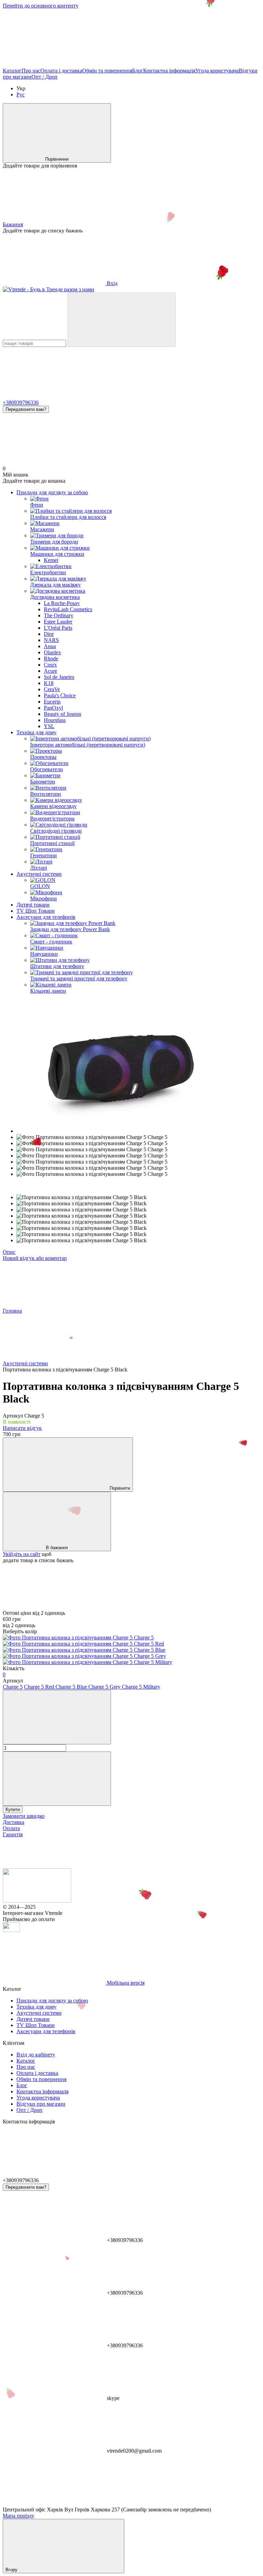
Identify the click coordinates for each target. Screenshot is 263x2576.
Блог (138, 71)
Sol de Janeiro (59, 677)
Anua (50, 646)
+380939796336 (21, 402)
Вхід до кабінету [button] (36, 2055)
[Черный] (78, 1638)
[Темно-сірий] (84, 1656)
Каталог (12, 71)
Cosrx (50, 665)
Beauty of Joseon (62, 714)
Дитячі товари (33, 905)
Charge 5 (13, 1687)
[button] (131, 41)
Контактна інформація (169, 71)
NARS (51, 640)
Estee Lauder (58, 622)
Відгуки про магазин (41, 2104)
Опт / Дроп (45, 77)
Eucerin (52, 702)
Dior (49, 634)
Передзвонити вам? (26, 409)
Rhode (51, 659)
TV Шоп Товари (36, 911)
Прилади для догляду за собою (52, 492)
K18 (49, 683)
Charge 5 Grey (105, 1687)
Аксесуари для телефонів (46, 917)
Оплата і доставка (61, 71)
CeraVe (52, 689)
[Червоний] (83, 1644)
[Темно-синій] (84, 1650)
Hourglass (55, 720)
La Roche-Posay (62, 603)
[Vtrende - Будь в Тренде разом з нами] (37, 1901)
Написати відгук (22, 1428)
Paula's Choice (60, 695)
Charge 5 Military (141, 1687)
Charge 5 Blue (72, 1687)
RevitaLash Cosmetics (68, 609)
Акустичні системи (39, 874)
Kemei (51, 560)
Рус (21, 95)
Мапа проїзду (18, 2516)
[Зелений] (87, 1662)
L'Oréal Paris (58, 628)
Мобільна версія (125, 1983)
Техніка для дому (36, 732)
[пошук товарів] (122, 320)
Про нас (31, 71)
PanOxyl (53, 708)
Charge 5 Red (40, 1687)
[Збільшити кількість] (57, 1779)
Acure (51, 671)
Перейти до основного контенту (41, 6)
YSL (49, 726)
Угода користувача (217, 71)
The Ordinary (59, 615)
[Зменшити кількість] (57, 1717)
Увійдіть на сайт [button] (22, 1554)
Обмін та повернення (107, 71)
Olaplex (52, 652)
